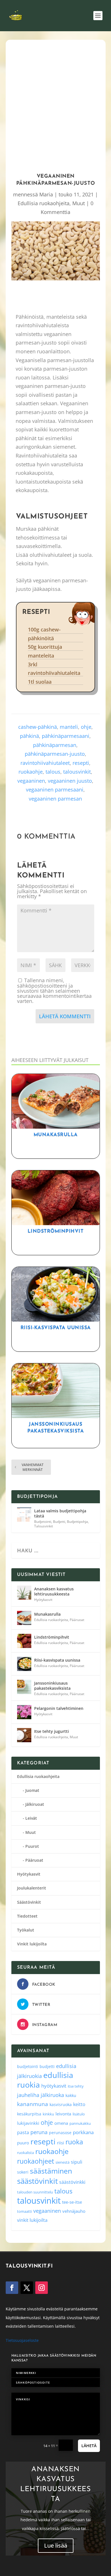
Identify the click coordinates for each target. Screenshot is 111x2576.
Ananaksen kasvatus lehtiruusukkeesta (54, 1591)
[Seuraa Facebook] (12, 2288)
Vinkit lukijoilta (32, 1944)
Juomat (32, 1790)
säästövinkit (37, 2181)
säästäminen (51, 2171)
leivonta (63, 2114)
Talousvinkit (44, 1526)
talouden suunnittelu (35, 2192)
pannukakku (80, 2123)
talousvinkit (77, 772)
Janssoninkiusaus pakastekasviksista (52, 1686)
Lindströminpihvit (56, 1231)
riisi (60, 2143)
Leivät (31, 1818)
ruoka (74, 2142)
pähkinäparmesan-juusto (55, 754)
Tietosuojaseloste (22, 2340)
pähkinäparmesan (55, 745)
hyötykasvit (54, 2086)
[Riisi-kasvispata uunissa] (24, 1664)
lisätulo (79, 2114)
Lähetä (89, 2446)
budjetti (47, 2066)
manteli (69, 727)
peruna (39, 2132)
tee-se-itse (72, 2202)
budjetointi (28, 2066)
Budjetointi (43, 1522)
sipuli (77, 2162)
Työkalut (26, 1930)
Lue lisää (56, 2545)
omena (61, 2123)
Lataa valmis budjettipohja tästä (60, 1513)
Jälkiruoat (35, 1804)
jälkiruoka (52, 2095)
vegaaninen (31, 781)
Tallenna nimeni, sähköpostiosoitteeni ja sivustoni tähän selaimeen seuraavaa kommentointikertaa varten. (54, 991)
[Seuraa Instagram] (42, 2288)
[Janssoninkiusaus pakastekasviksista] (24, 1687)
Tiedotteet (27, 1916)
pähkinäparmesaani (66, 736)
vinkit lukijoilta (32, 2220)
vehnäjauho (74, 2211)
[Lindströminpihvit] (24, 1641)
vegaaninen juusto (70, 781)
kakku (71, 2095)
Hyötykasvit (43, 1600)
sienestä (62, 2162)
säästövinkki (72, 2182)
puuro (23, 2143)
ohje (86, 727)
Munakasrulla (56, 1135)
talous (53, 772)
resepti (81, 763)
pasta (23, 2132)
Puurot (32, 1846)
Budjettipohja (77, 1522)
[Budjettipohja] (24, 1515)
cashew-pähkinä (38, 727)
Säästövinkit (29, 1902)
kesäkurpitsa (29, 2114)
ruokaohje (31, 772)
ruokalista (25, 2153)
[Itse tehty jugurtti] (24, 1735)
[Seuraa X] (27, 2288)
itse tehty (76, 2086)
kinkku (48, 2114)
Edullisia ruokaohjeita (44, 203)
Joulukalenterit (32, 1888)
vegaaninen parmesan (55, 799)
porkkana (83, 2132)
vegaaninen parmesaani (55, 790)
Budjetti (59, 1522)
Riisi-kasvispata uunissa (56, 1328)
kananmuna (33, 2104)
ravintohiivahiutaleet (45, 763)
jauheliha (28, 2095)
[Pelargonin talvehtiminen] (24, 1712)
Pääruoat (77, 1620)
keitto (79, 2104)
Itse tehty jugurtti (52, 1731)
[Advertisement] (55, 104)
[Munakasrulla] (24, 1618)
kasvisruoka (61, 2104)
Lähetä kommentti (65, 1016)
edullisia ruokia (45, 2080)
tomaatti (24, 2211)
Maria (46, 194)
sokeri (23, 2172)
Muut (79, 203)
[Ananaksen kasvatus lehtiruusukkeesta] (24, 1593)
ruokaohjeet (36, 2161)
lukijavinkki (28, 2123)
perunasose (60, 2133)
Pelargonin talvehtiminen (59, 1708)
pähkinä (29, 736)
